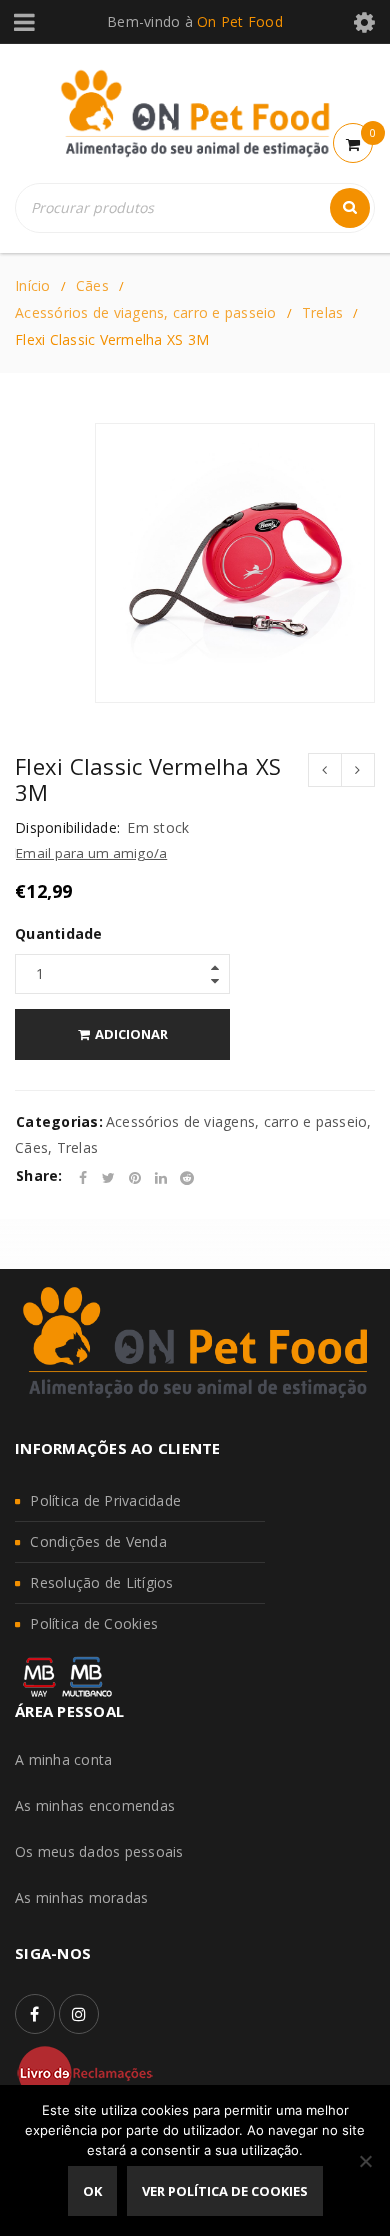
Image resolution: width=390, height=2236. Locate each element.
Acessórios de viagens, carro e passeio (146, 312)
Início (33, 285)
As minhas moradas (81, 1897)
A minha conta (63, 1759)
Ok (92, 2191)
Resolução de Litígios (101, 1582)
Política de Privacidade (105, 1500)
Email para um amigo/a (91, 853)
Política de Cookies (94, 1623)
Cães (92, 285)
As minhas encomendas (95, 1805)
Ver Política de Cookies (225, 2191)
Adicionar (131, 1034)
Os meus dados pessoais (99, 1851)
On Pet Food (240, 21)
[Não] (365, 2161)
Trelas (323, 312)
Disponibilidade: (67, 828)
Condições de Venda (98, 1541)
